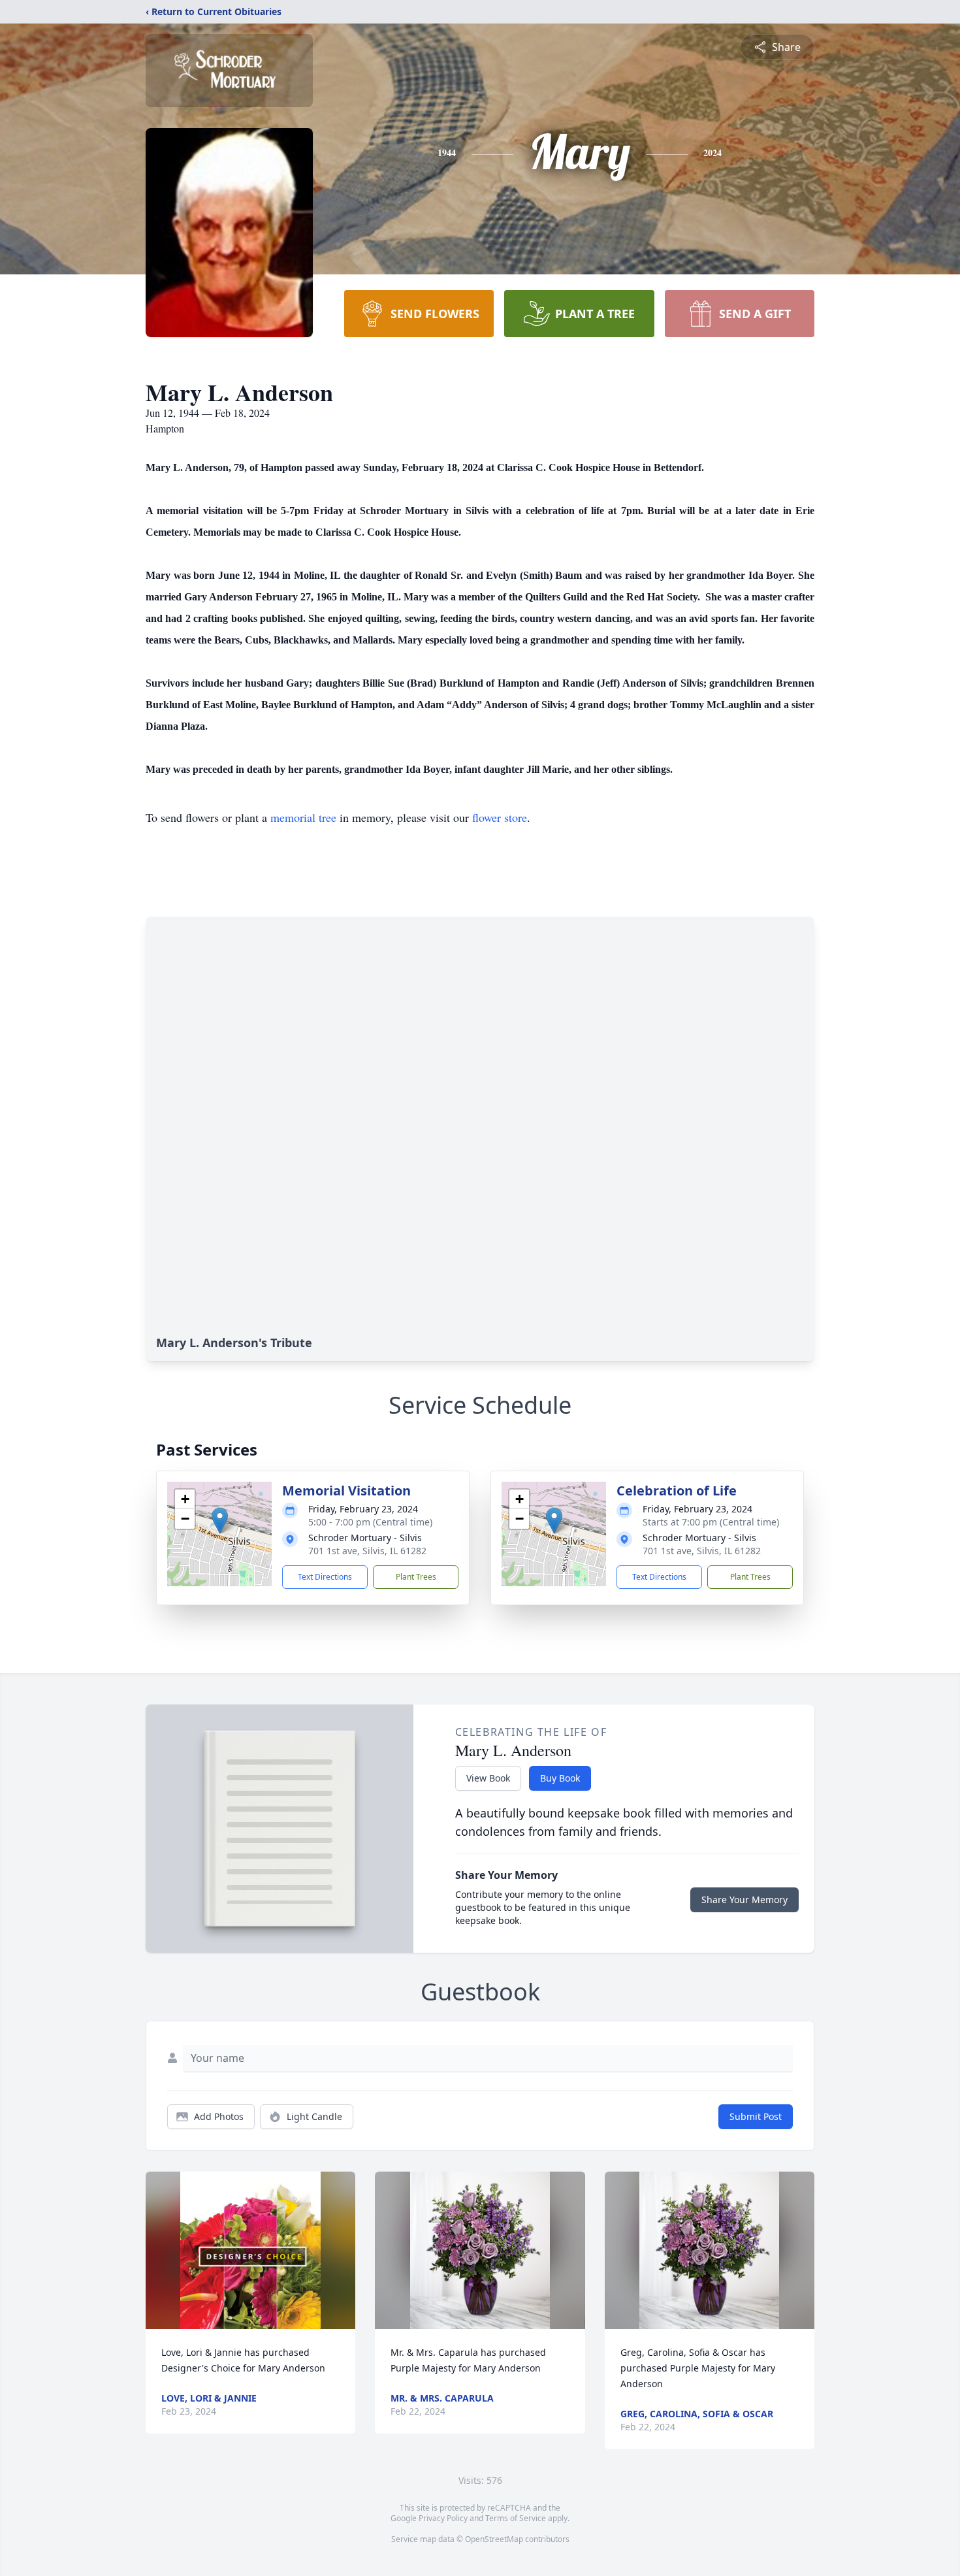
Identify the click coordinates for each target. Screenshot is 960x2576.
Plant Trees (416, 1577)
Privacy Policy (443, 2518)
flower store (500, 817)
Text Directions (325, 1577)
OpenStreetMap (494, 2539)
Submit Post (756, 2116)
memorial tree (303, 817)
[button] (220, 1521)
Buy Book (560, 1778)
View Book (488, 1778)
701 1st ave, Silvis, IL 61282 (367, 1551)
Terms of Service (516, 2518)
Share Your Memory (744, 1899)
